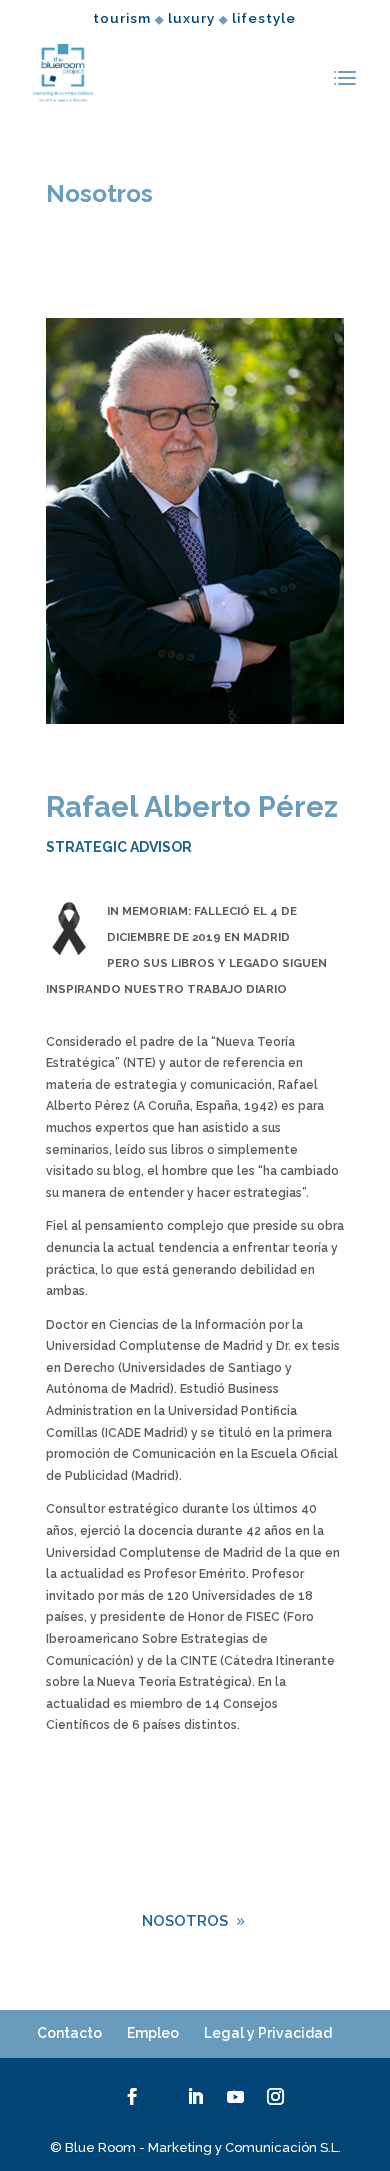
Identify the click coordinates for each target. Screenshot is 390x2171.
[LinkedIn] (195, 2097)
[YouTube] (235, 2097)
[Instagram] (275, 2097)
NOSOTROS (185, 1921)
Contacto (69, 2033)
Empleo (153, 2033)
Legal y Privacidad (268, 2033)
